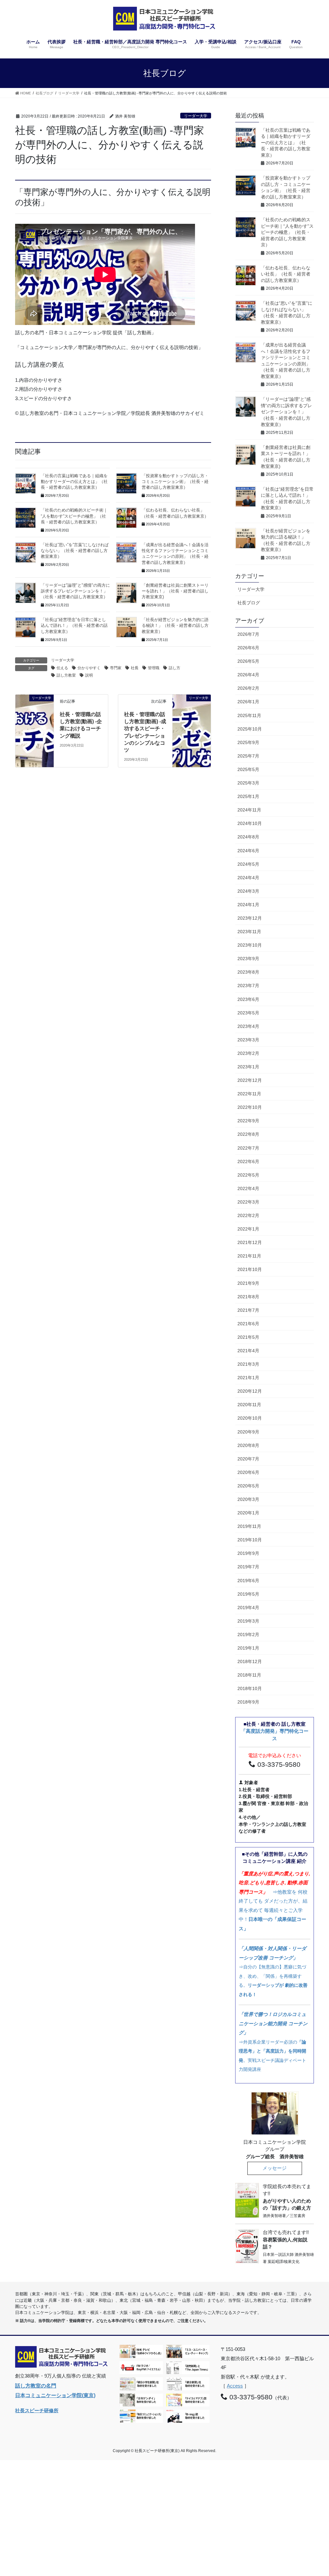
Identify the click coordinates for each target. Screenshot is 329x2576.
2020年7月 (248, 1459)
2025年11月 (249, 715)
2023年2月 (248, 1053)
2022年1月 (248, 1229)
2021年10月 (250, 1269)
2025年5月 (248, 769)
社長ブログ (249, 603)
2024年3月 (248, 891)
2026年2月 (248, 688)
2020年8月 (248, 1445)
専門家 (116, 668)
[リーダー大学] (35, 705)
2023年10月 (250, 945)
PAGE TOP (315, 2493)
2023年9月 (248, 959)
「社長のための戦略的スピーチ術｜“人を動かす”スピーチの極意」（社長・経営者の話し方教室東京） (74, 516)
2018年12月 (250, 1661)
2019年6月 (248, 1581)
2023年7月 (248, 986)
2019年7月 (248, 1567)
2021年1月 (248, 1378)
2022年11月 (249, 1094)
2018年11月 (249, 1675)
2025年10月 (250, 729)
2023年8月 (248, 972)
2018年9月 (248, 1702)
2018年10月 (250, 1688)
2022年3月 (248, 1202)
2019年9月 (248, 1553)
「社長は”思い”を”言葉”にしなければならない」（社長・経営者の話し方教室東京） (75, 551)
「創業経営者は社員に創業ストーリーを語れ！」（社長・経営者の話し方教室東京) (175, 591)
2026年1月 (248, 702)
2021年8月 (248, 1297)
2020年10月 (250, 1418)
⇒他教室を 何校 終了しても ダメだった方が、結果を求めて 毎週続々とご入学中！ (274, 1901)
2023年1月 (248, 1067)
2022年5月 (248, 1175)
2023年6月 (248, 999)
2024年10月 (250, 823)
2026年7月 (248, 634)
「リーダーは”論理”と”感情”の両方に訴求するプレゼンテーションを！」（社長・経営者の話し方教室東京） (286, 412)
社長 (135, 668)
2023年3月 (248, 1040)
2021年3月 (248, 1364)
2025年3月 (248, 783)
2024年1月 (248, 905)
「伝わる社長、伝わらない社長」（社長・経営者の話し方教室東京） (286, 274)
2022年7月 (248, 1148)
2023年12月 (250, 918)
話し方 (174, 668)
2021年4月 (248, 1351)
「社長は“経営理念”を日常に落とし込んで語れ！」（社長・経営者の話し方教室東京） (74, 626)
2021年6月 (248, 1324)
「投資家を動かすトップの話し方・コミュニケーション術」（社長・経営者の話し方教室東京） (175, 482)
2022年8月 (248, 1134)
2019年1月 (248, 1648)
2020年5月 (248, 1486)
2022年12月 (250, 1080)
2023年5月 (248, 1013)
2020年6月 (248, 1472)
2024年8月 (248, 837)
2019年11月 (249, 1526)
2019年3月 (248, 1621)
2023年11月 (249, 932)
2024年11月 (249, 810)
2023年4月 (248, 1026)
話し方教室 (66, 675)
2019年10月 (250, 1540)
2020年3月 (248, 1499)
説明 (89, 675)
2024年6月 (248, 851)
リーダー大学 (196, 116)
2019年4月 (248, 1608)
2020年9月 (248, 1432)
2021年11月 (249, 1256)
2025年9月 (248, 742)
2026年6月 (248, 648)
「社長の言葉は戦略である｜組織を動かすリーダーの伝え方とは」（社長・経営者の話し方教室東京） (74, 482)
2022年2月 (248, 1215)
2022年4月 (248, 1188)
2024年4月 (248, 878)
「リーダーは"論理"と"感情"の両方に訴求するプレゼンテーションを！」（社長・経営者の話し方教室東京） (75, 591)
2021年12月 (250, 1242)
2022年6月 (248, 1161)
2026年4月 (248, 675)
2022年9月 (248, 1121)
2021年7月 (248, 1310)
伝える (62, 668)
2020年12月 (250, 1391)
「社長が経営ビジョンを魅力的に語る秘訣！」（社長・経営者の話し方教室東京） (175, 626)
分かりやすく (89, 668)
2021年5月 (248, 1337)
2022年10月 (250, 1107)
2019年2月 (248, 1634)
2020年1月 (248, 1513)
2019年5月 (248, 1594)
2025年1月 (248, 796)
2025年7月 (248, 756)
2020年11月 (249, 1405)
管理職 (154, 668)
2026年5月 (248, 661)
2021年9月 (248, 1283)
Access (235, 2386)
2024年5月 (248, 864)
